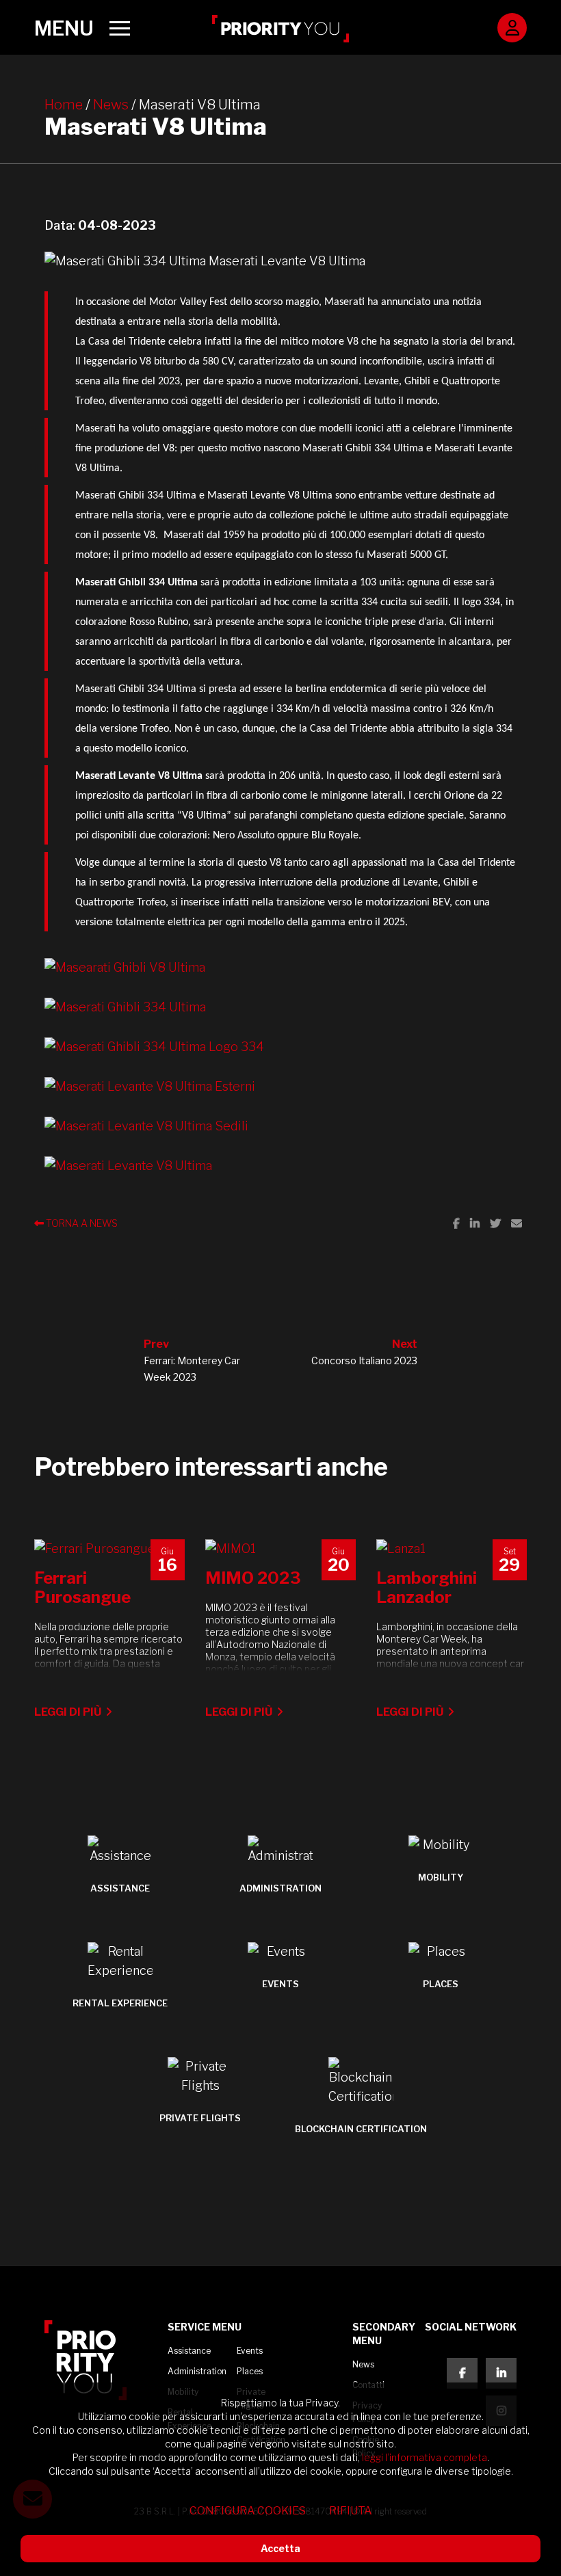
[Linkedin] (475, 1223)
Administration (197, 2371)
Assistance (189, 2351)
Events (250, 2351)
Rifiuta (351, 2511)
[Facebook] (456, 1223)
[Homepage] (280, 29)
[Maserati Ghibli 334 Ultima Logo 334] (280, 1047)
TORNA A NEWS (81, 1223)
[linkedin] (501, 2373)
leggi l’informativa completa (425, 2457)
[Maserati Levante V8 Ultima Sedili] (280, 1126)
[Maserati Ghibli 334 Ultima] (280, 1007)
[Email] (517, 1223)
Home (64, 105)
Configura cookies (248, 2511)
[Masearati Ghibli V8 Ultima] (280, 968)
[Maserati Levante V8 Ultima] (280, 1166)
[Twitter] (495, 1223)
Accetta (280, 2548)
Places (250, 2371)
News (111, 105)
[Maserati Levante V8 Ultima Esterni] (280, 1087)
